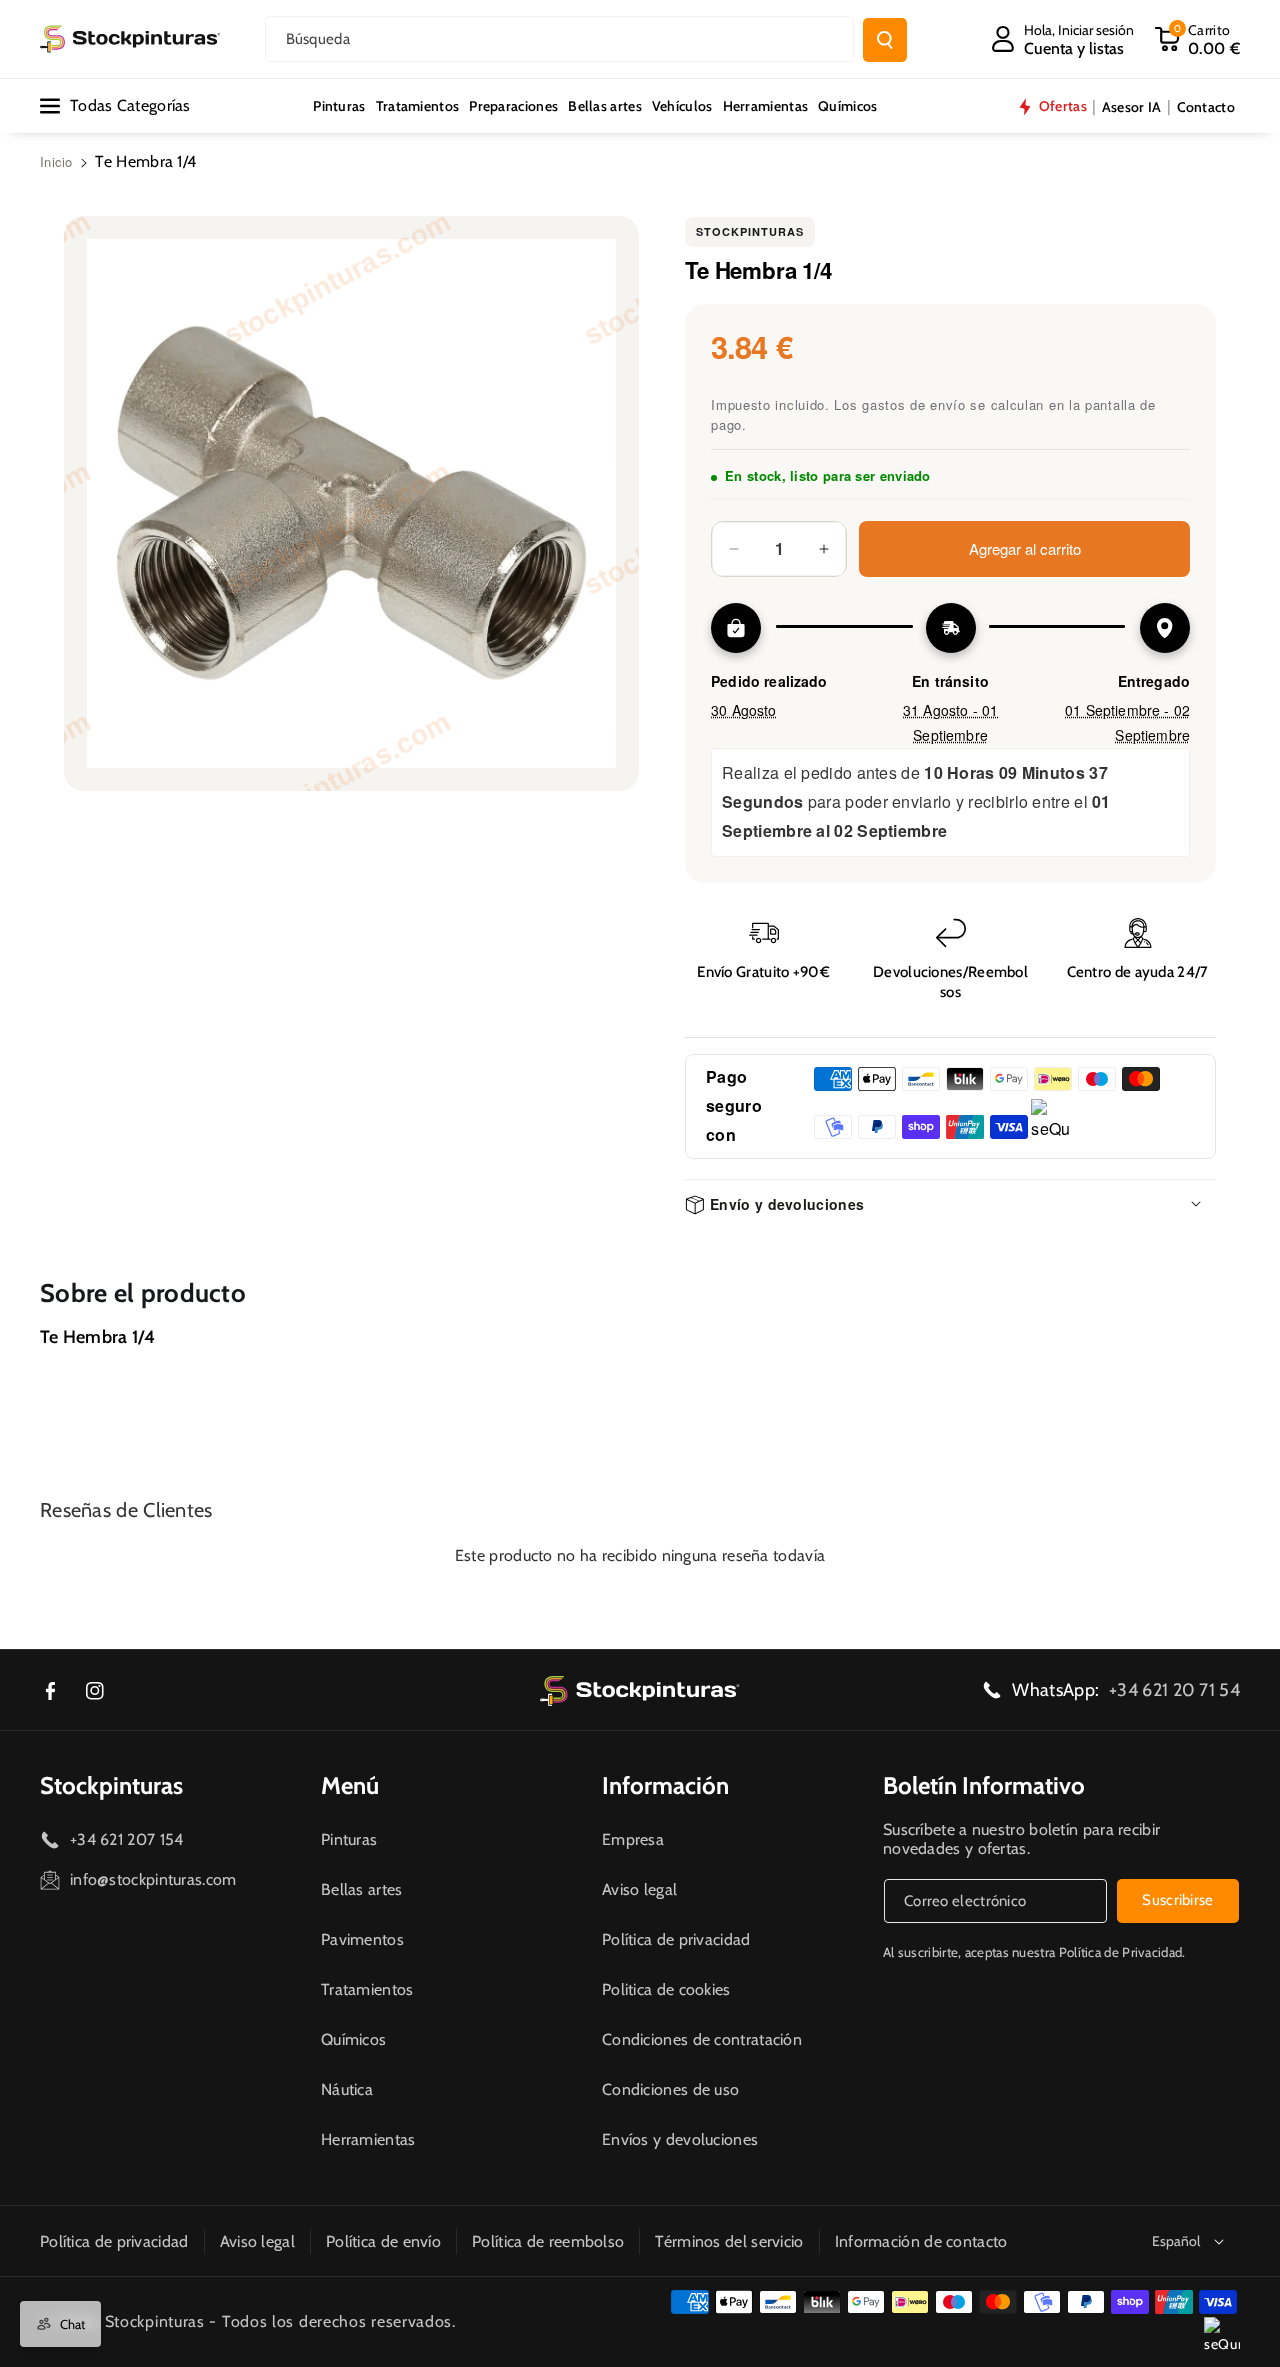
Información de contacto (921, 2241)
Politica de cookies (666, 1989)
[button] (1197, 39)
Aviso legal (639, 1889)
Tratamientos (367, 1989)
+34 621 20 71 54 (1174, 1690)
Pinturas (349, 1839)
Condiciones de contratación (702, 2039)
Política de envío (383, 2241)
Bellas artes (362, 1889)
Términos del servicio (729, 2241)
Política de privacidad (676, 1939)
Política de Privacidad (1121, 1952)
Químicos (353, 2039)
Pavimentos (362, 1939)
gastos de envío (914, 404)
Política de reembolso (548, 2241)
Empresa (633, 1839)
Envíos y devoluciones (680, 2139)
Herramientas (368, 2139)
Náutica (347, 2089)
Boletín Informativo (984, 1785)
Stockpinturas (750, 231)
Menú (350, 1785)
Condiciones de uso (670, 2089)
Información (665, 1785)
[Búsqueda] (885, 40)
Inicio (56, 161)
